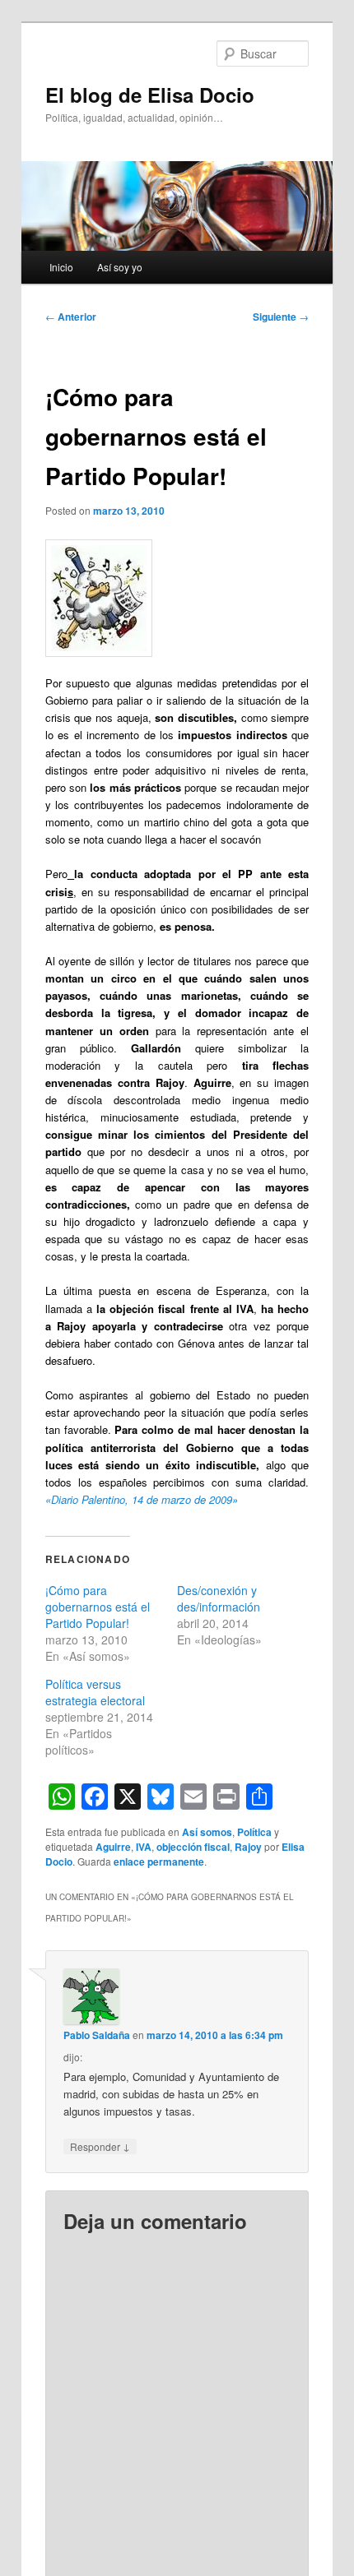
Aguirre (113, 1847)
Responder (100, 2146)
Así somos (207, 1832)
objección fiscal (193, 1847)
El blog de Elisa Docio (150, 95)
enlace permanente (159, 1861)
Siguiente (281, 317)
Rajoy (248, 1847)
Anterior (71, 317)
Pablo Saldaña (97, 2035)
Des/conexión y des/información (219, 1598)
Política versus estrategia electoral (95, 1692)
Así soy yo (120, 267)
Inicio (61, 267)
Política (254, 1832)
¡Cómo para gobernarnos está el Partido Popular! (98, 1607)
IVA (144, 1847)
